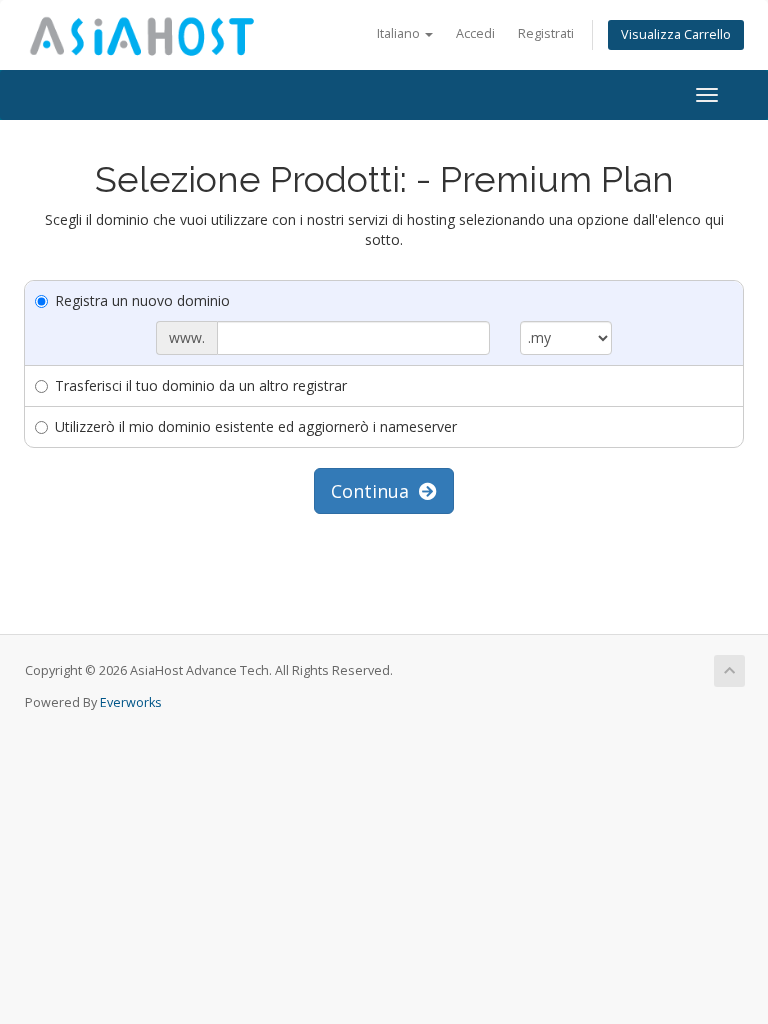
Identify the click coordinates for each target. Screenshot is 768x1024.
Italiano (400, 33)
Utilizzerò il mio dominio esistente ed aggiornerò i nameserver (256, 426)
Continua (375, 491)
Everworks (131, 702)
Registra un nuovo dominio (142, 300)
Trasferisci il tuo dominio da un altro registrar (201, 385)
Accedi (475, 33)
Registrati (546, 33)
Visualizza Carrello (676, 34)
